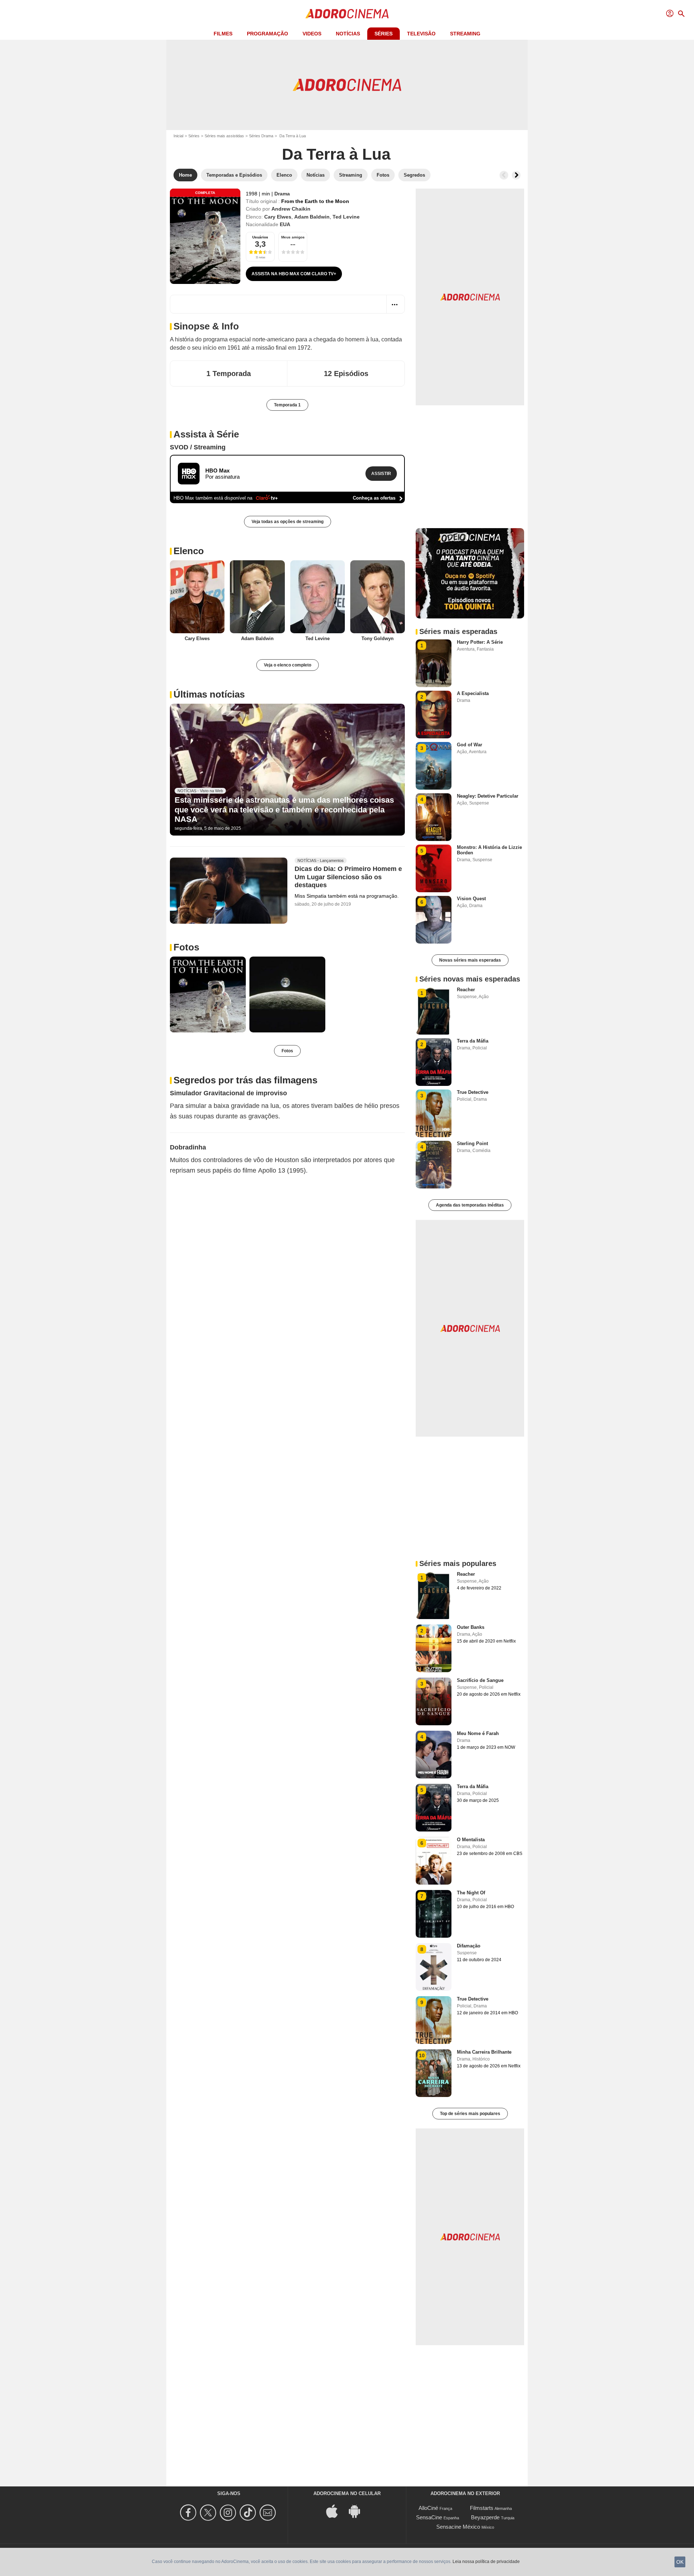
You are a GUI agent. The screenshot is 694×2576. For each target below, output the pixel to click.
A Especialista (473, 693)
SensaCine (429, 2517)
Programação (267, 34)
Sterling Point (472, 1144)
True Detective (473, 1092)
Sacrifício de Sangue (480, 1680)
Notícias (348, 34)
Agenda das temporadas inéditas (470, 1205)
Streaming (465, 34)
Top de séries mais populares (470, 2114)
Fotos (186, 947)
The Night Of (471, 1893)
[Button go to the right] (516, 175)
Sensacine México (458, 2527)
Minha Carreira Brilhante (484, 2052)
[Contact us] (269, 2513)
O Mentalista (471, 1840)
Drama (282, 194)
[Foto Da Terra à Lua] (208, 994)
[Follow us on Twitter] (209, 2513)
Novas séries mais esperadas (470, 960)
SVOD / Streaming (198, 447)
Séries (384, 34)
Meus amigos (293, 237)
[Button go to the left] (504, 175)
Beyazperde (485, 2517)
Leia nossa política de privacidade (486, 2562)
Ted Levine (346, 217)
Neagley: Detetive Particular (488, 796)
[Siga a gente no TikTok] (249, 2513)
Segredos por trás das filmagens (245, 1080)
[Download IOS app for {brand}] (336, 2510)
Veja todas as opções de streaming (288, 522)
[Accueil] (347, 14)
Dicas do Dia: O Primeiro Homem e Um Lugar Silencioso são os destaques (348, 877)
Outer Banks (471, 1627)
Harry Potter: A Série (480, 642)
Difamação (469, 1946)
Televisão (421, 34)
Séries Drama (261, 136)
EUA (285, 224)
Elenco (189, 551)
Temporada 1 (287, 405)
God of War (470, 745)
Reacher (466, 990)
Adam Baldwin (312, 217)
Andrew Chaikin (291, 209)
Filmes (223, 34)
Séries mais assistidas (224, 136)
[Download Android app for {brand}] (358, 2510)
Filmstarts (482, 2508)
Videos (312, 34)
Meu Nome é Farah (478, 1733)
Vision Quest (471, 899)
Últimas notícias (209, 694)
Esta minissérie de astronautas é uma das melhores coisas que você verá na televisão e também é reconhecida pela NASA (284, 810)
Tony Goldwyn (378, 638)
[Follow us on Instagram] (229, 2513)
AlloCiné (428, 2508)
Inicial (178, 136)
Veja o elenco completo (288, 665)
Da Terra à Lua (336, 154)
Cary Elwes (278, 217)
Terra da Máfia (473, 1041)
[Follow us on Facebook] (189, 2513)
